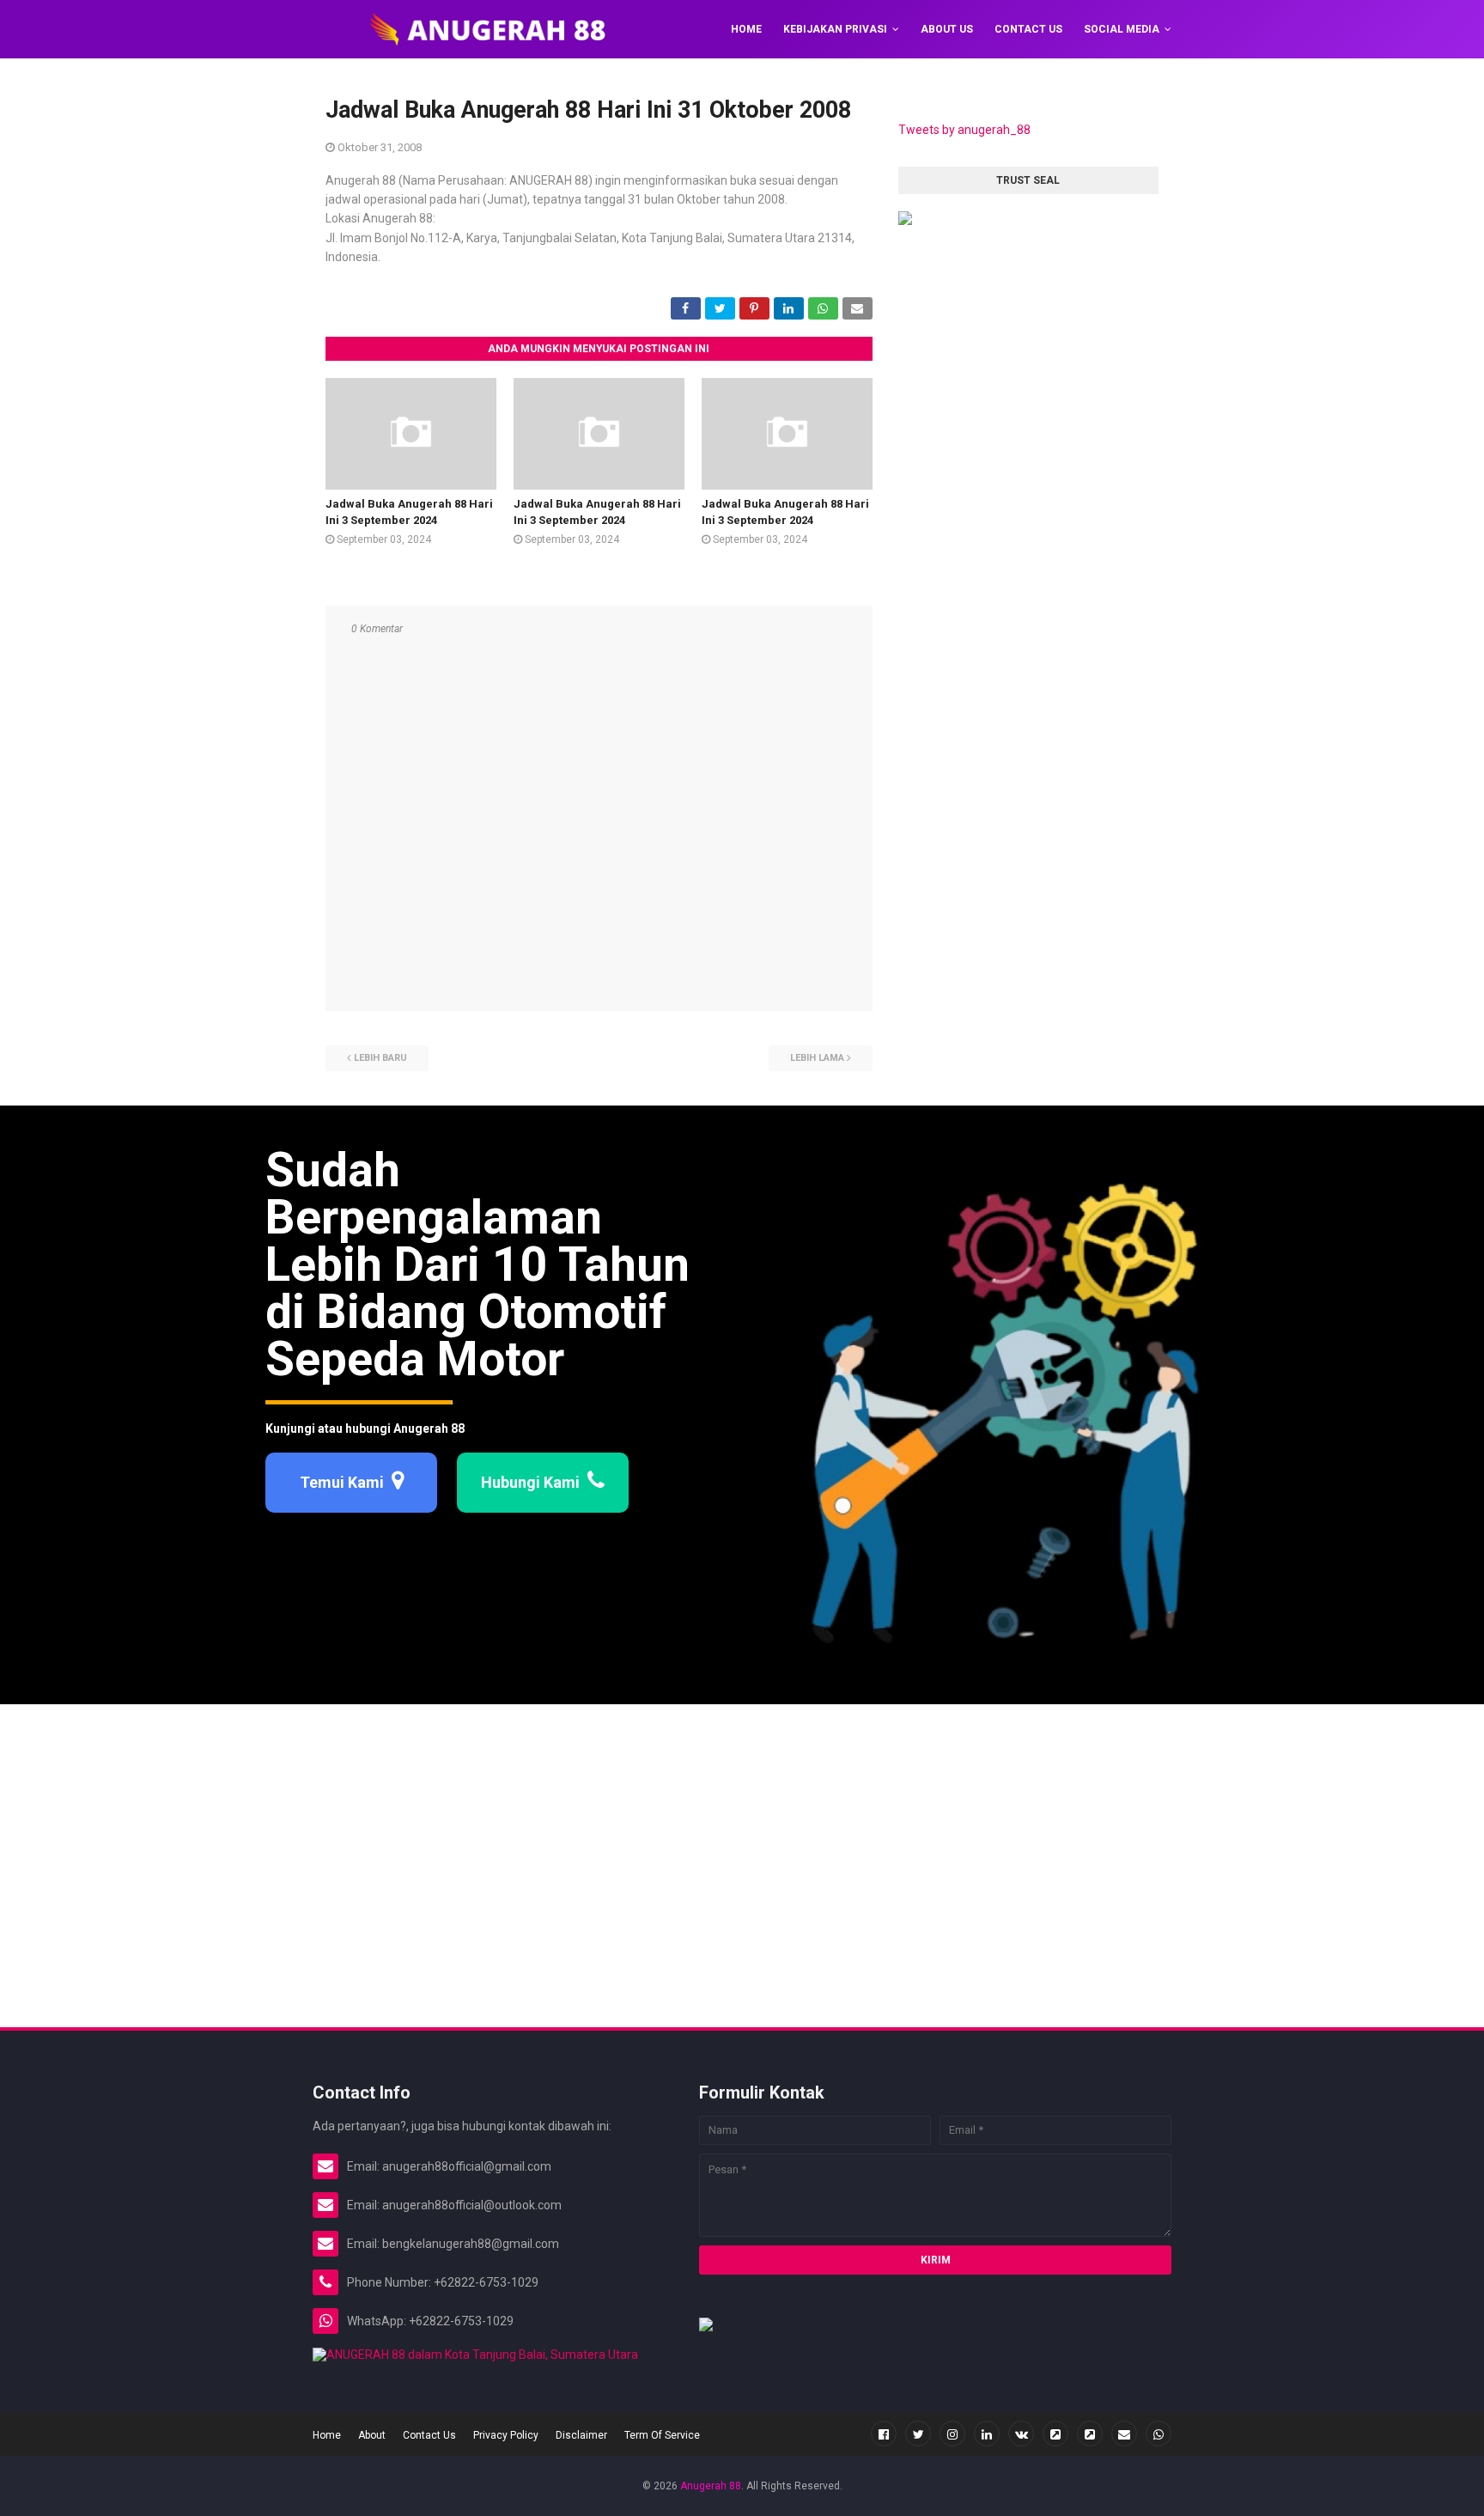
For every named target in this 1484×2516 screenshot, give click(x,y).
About (372, 2435)
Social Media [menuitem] (1122, 29)
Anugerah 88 (711, 2486)
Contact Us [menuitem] (1028, 29)
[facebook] (884, 2434)
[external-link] (1055, 2434)
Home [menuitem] (746, 29)
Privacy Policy (506, 2435)
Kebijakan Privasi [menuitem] (835, 29)
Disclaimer (581, 2435)
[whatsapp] (1159, 2434)
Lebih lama (817, 1058)
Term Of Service (662, 2435)
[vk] (1021, 2434)
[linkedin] (987, 2434)
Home (327, 2435)
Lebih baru (380, 1058)
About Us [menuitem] (947, 29)
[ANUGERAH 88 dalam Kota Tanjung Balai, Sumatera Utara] (475, 2355)
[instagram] (952, 2434)
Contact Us (429, 2435)
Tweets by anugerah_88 (964, 130)
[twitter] (918, 2434)
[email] (1124, 2434)
